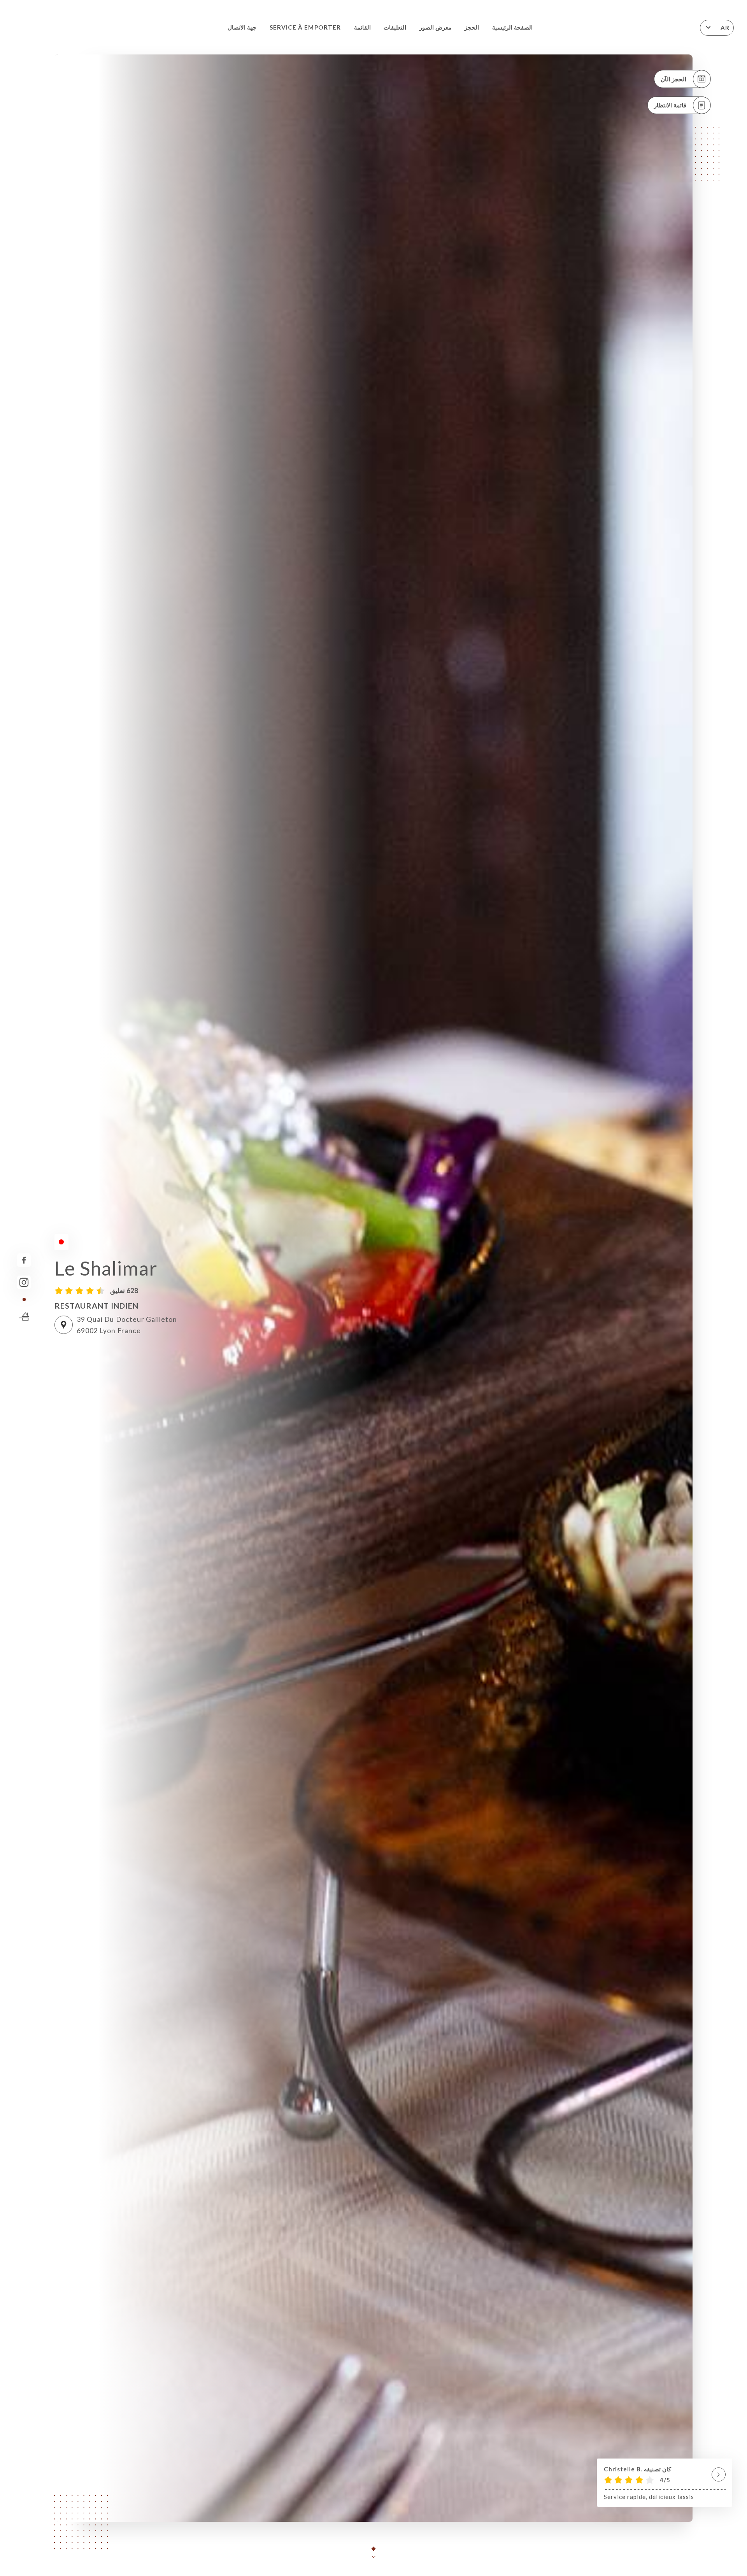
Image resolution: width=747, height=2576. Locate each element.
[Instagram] (24, 1282)
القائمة (362, 27)
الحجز (472, 27)
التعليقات (395, 27)
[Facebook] (24, 1260)
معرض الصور (435, 27)
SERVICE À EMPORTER (305, 27)
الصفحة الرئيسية (512, 27)
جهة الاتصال (242, 27)
